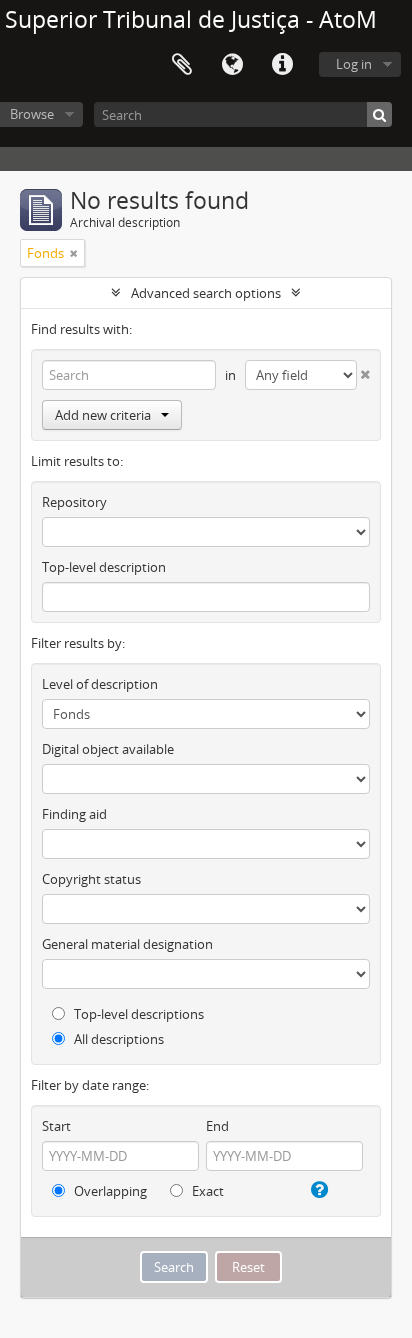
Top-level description (104, 567)
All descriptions (117, 1039)
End (217, 1126)
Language (232, 65)
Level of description (100, 684)
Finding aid (74, 814)
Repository (74, 502)
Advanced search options (206, 293)
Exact (206, 1191)
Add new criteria (103, 415)
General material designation (127, 944)
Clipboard (182, 65)
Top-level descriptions (137, 1014)
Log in (354, 64)
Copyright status (91, 879)
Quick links (282, 65)
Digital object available (108, 749)
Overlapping (109, 1191)
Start (56, 1126)
